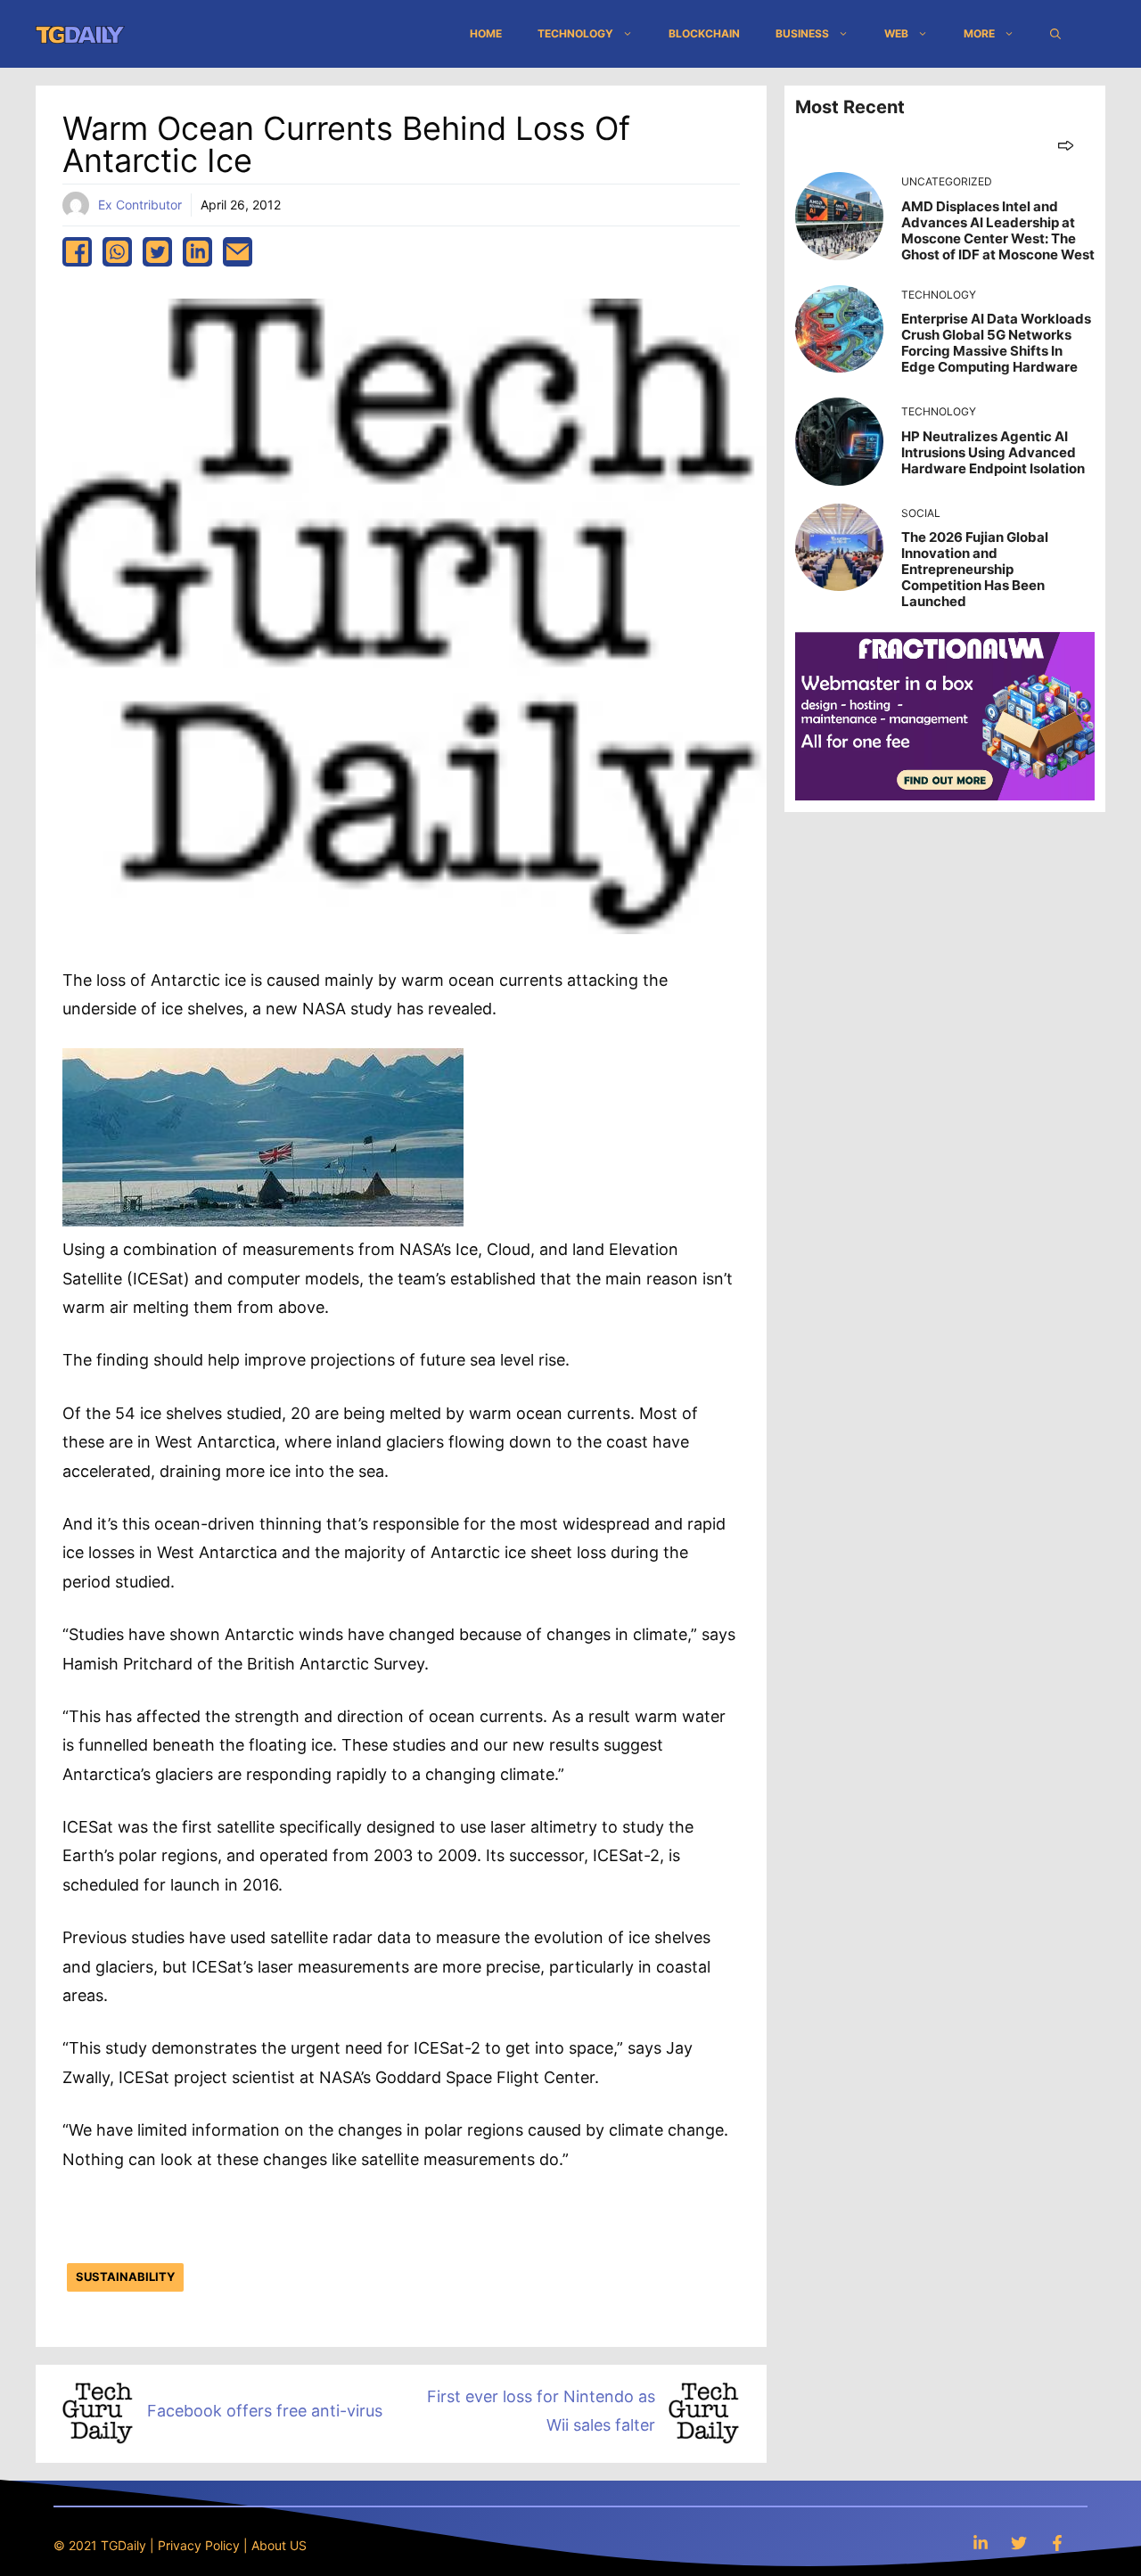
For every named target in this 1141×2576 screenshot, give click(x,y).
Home (486, 33)
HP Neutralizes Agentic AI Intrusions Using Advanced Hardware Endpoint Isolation (993, 452)
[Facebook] (1057, 2543)
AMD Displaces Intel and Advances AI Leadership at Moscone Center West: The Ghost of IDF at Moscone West (998, 230)
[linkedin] (197, 252)
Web (896, 33)
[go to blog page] (1066, 145)
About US (279, 2545)
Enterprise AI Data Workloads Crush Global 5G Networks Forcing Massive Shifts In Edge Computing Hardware (996, 343)
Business (802, 33)
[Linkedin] (981, 2543)
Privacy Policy (199, 2545)
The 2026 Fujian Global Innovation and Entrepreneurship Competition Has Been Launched (975, 569)
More (979, 33)
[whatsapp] (117, 252)
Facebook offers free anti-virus (265, 2411)
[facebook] (77, 252)
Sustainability (125, 2277)
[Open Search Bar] (1055, 34)
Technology (575, 33)
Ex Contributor (140, 205)
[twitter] (157, 252)
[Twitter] (1019, 2543)
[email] (238, 252)
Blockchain (704, 33)
